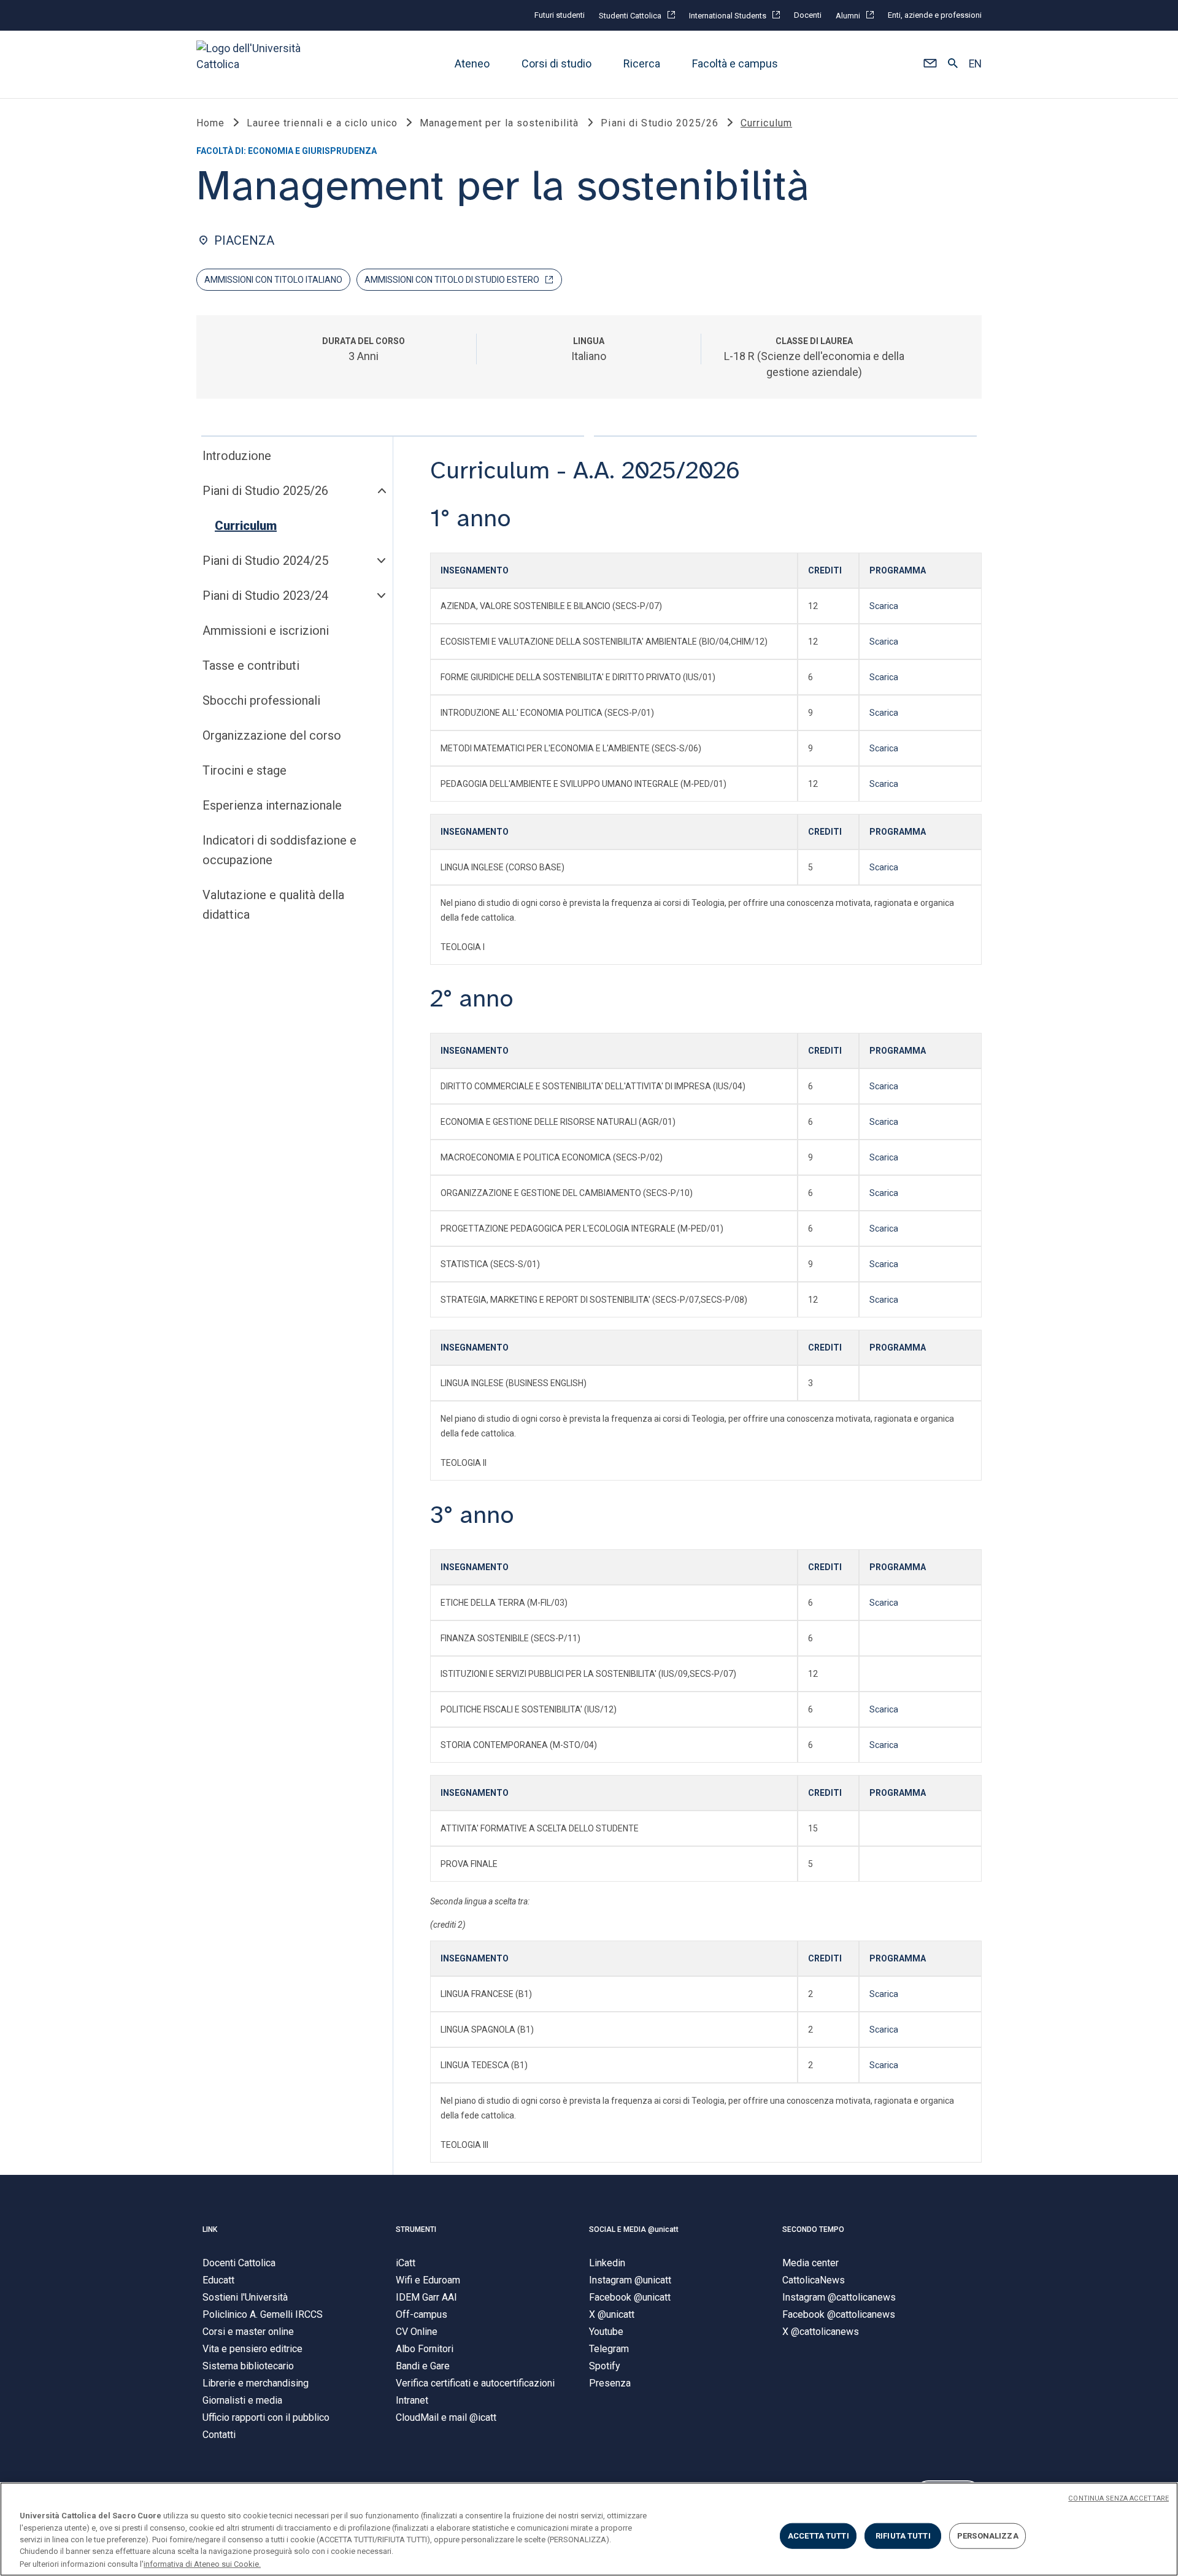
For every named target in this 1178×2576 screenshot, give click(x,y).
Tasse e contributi (251, 665)
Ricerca (642, 64)
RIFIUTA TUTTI (903, 2536)
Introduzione (237, 456)
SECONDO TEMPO (813, 2229)
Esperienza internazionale (272, 805)
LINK (210, 2229)
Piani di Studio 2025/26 (265, 491)
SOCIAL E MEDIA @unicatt (634, 2229)
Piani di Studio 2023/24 (265, 596)
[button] (930, 64)
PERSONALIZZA (988, 2536)
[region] (589, 2529)
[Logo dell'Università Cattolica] (254, 64)
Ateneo (472, 64)
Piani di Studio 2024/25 (265, 561)
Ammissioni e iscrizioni (266, 631)
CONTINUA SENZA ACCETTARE (1118, 2498)
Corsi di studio (556, 64)
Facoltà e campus (735, 64)
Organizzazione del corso (272, 735)
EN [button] (975, 64)
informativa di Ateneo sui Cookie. (202, 2563)
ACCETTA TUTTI (818, 2536)
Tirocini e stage (244, 770)
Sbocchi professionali (261, 700)
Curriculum (246, 526)
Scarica (884, 606)
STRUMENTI (416, 2229)
